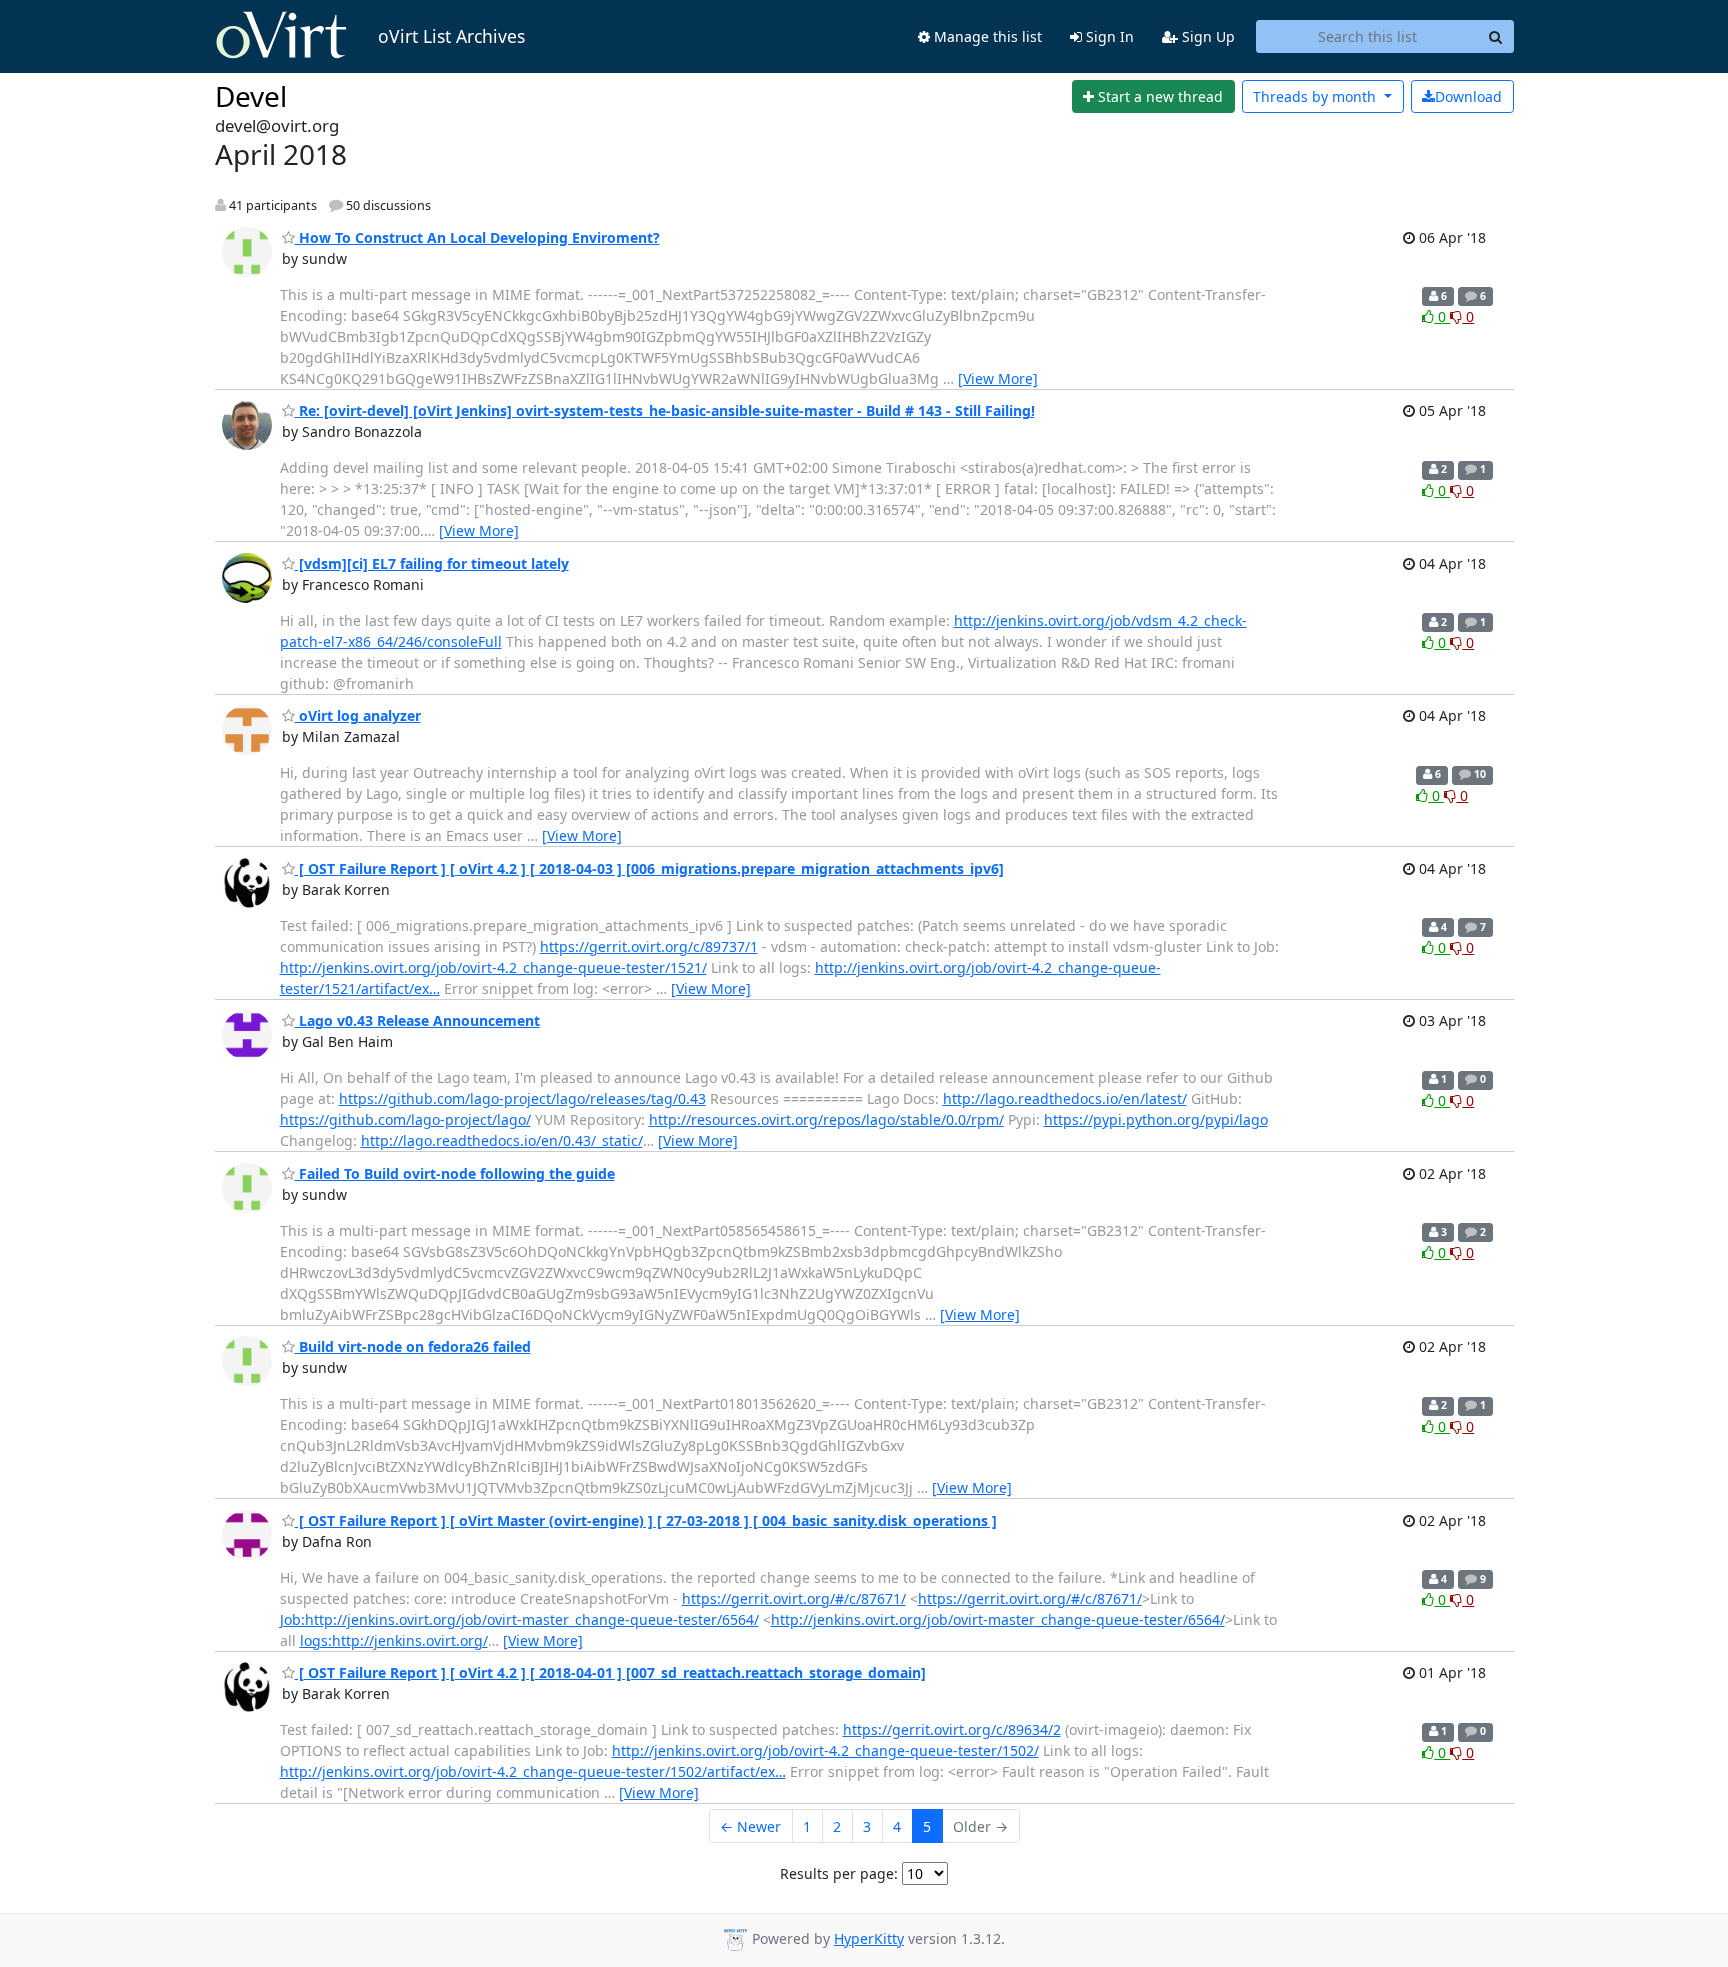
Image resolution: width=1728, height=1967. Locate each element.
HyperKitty (869, 1938)
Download (1468, 96)
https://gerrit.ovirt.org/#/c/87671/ (794, 1598)
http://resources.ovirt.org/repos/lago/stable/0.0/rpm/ (826, 1119)
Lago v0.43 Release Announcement (417, 1020)
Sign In (1108, 36)
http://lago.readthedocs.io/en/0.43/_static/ (502, 1140)
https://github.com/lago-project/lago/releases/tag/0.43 (522, 1098)
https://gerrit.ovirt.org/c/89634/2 (952, 1729)
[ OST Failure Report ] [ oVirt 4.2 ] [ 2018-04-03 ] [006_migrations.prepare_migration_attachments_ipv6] (649, 868)
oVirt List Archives (451, 36)
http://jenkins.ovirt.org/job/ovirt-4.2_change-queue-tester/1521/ (493, 967)
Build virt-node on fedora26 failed (413, 1346)
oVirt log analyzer (358, 715)
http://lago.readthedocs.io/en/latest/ (1065, 1098)
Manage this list (986, 36)
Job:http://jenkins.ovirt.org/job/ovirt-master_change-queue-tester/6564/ (519, 1619)
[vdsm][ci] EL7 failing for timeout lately (432, 563)
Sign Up (1206, 36)
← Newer (750, 1826)
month (1316, 96)
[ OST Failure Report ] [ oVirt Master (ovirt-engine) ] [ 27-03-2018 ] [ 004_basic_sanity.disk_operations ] (646, 1520)
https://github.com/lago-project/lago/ (405, 1119)
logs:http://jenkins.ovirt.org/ (394, 1640)
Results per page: (839, 1873)
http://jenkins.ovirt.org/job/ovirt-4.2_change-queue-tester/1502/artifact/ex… (533, 1771)
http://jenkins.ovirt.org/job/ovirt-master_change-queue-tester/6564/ (998, 1619)
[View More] (998, 378)
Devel (251, 96)
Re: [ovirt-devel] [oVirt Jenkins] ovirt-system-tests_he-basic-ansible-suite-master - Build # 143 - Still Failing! (665, 410)
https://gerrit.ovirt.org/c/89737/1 (649, 946)
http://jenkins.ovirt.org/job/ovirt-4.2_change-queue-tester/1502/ (825, 1750)
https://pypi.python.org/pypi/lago (1156, 1119)
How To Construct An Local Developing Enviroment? (477, 237)
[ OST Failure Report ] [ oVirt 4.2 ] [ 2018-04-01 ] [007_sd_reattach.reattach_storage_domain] (610, 1672)
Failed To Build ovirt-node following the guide (455, 1173)
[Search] (1496, 37)
